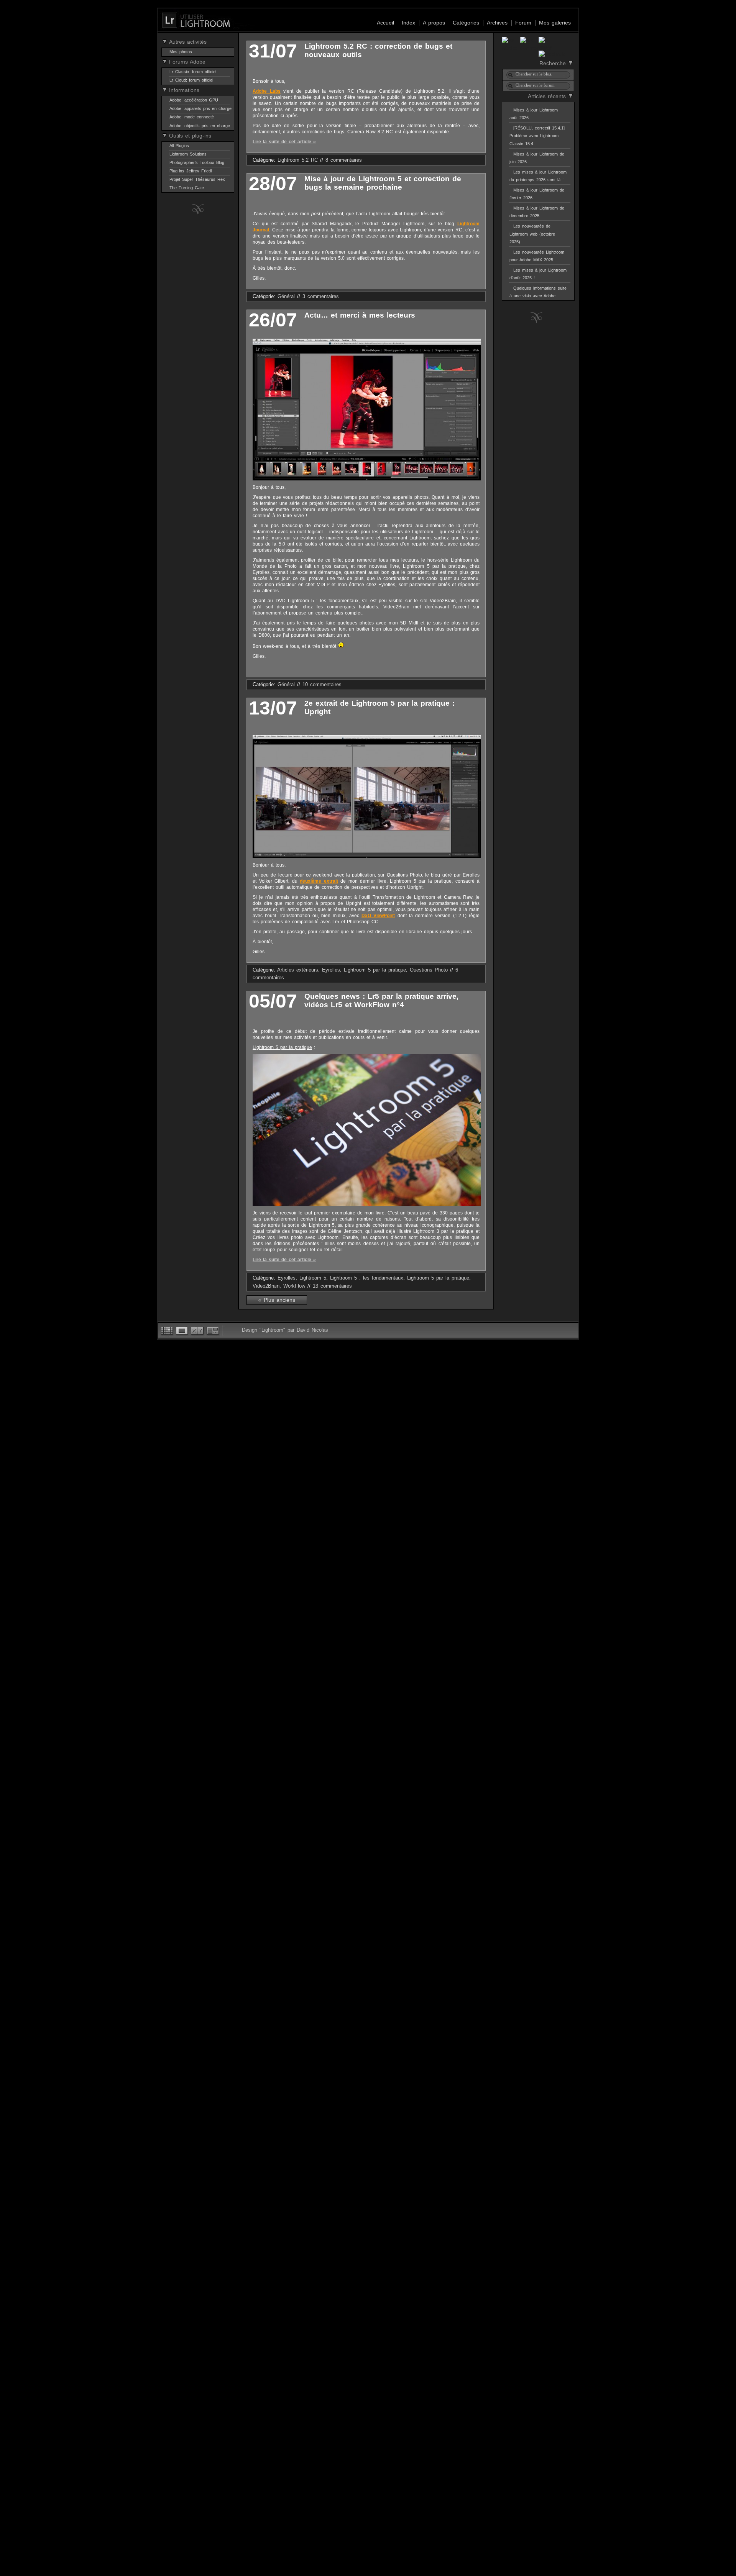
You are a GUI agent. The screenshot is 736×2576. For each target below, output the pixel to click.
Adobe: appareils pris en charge (200, 108)
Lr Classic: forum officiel (193, 72)
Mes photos (181, 52)
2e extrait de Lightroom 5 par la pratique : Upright (379, 707)
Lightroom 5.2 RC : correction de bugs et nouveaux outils (378, 50)
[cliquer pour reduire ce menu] (164, 41)
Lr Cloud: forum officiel (191, 80)
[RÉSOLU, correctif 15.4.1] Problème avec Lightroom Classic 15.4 (537, 136)
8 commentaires (344, 160)
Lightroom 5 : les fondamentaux (367, 1278)
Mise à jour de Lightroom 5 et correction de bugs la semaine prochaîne (383, 183)
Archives (497, 23)
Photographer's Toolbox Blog (197, 162)
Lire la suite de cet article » (284, 142)
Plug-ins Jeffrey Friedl (191, 171)
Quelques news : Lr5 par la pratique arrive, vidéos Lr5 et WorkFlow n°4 (381, 1000)
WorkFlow (294, 1286)
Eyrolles (331, 970)
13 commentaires (332, 1286)
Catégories (466, 23)
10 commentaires (322, 685)
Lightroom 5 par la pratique (375, 970)
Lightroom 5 (313, 1278)
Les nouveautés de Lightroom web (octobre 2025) (532, 234)
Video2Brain (266, 1286)
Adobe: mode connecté (192, 117)
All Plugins (179, 146)
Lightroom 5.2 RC (298, 160)
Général (286, 297)
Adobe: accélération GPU (194, 100)
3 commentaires (321, 297)
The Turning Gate (187, 188)
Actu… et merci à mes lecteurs (360, 315)
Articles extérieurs (298, 970)
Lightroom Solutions (188, 154)
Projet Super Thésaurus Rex (197, 179)
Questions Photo (429, 970)
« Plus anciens (277, 1300)
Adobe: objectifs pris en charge (200, 126)
